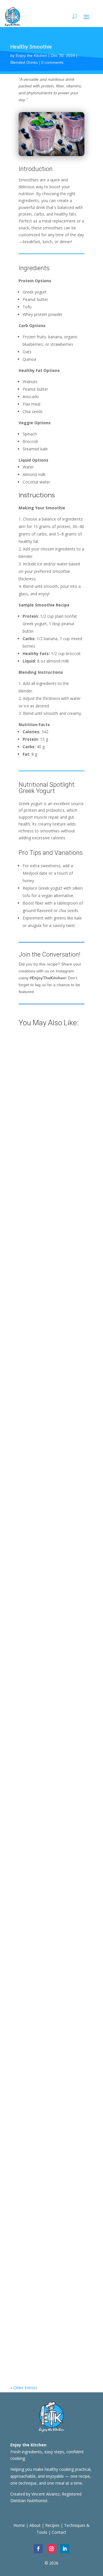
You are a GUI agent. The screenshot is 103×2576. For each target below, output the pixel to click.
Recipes (44, 1109)
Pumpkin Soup (31, 1184)
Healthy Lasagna (34, 2026)
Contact (59, 2532)
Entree (22, 1482)
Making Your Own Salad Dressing (51, 1096)
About (35, 2525)
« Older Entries (24, 2388)
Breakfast (25, 2317)
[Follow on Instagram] (51, 2549)
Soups (39, 1197)
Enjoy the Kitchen (31, 55)
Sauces (40, 1339)
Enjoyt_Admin (34, 1190)
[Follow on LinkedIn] (65, 2549)
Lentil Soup (28, 1890)
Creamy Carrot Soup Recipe (45, 1748)
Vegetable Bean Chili (38, 1605)
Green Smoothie (33, 2162)
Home (19, 2525)
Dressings (25, 1109)
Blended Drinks (24, 62)
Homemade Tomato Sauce (44, 1327)
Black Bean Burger (35, 1470)
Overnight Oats (32, 2304)
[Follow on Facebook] (38, 2549)
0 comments (52, 62)
